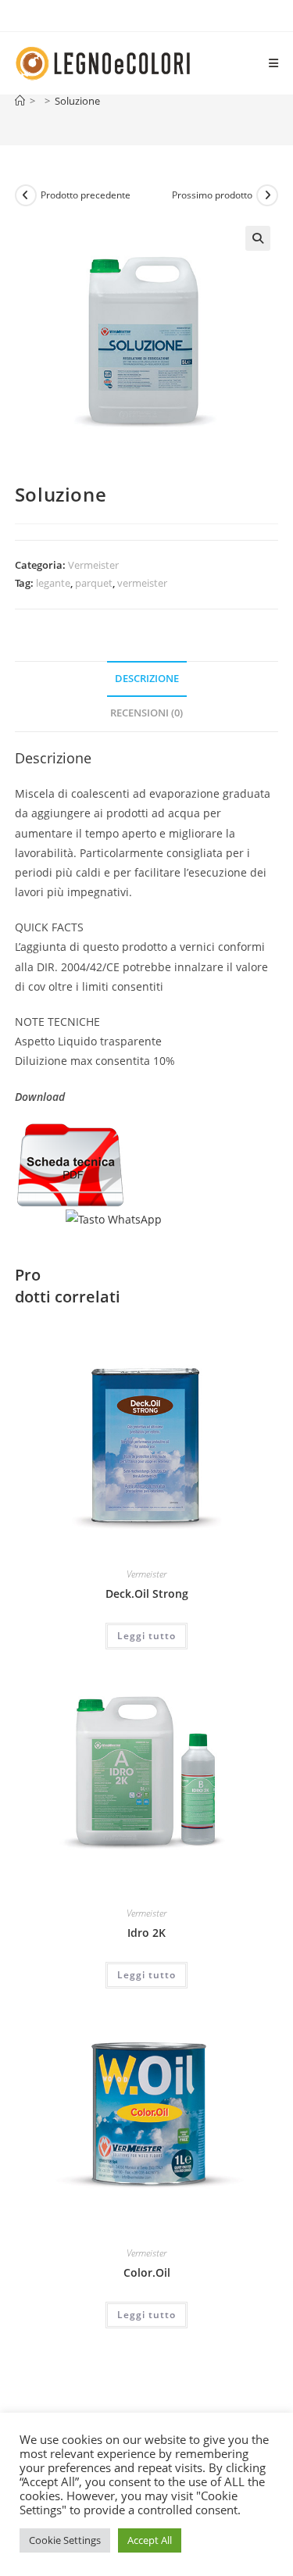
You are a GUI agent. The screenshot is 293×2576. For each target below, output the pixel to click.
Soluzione (77, 101)
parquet (94, 583)
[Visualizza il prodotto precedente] (26, 195)
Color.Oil (147, 2272)
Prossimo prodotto (212, 195)
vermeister (142, 583)
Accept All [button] (150, 2540)
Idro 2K (146, 1933)
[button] (258, 238)
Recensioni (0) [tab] (146, 713)
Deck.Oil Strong (147, 1593)
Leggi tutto (146, 1636)
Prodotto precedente (86, 195)
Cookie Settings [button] (65, 2540)
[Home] (20, 101)
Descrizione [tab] (147, 679)
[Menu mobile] (274, 63)
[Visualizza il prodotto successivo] (267, 195)
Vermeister (93, 565)
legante (53, 583)
